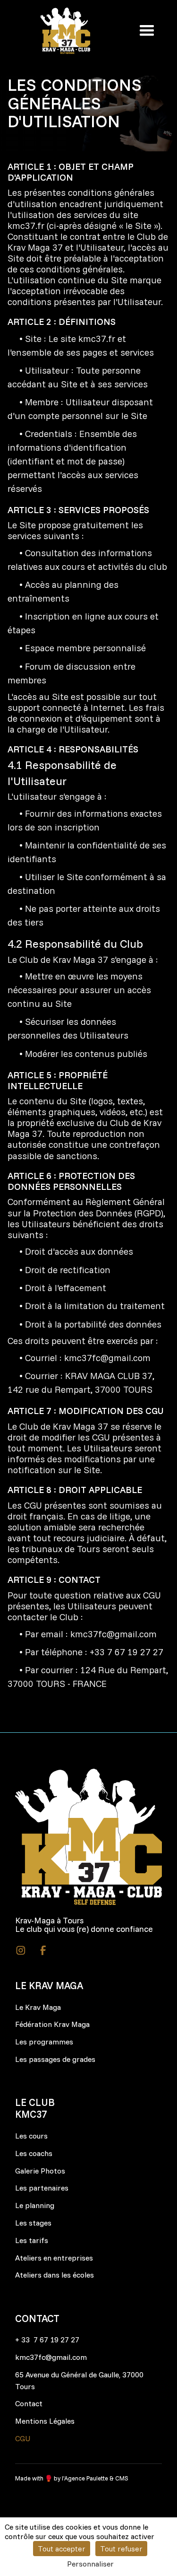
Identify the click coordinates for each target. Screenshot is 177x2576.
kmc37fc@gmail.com (107, 1358)
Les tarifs (32, 2240)
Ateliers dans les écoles (55, 2275)
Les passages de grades (55, 2059)
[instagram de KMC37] (21, 1950)
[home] (65, 31)
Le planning (35, 2205)
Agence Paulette (86, 2478)
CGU (23, 2438)
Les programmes (44, 2042)
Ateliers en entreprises (54, 2258)
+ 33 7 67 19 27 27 (47, 2340)
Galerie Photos (40, 2171)
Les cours (31, 2136)
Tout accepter (62, 2549)
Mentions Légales (45, 2421)
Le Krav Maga (38, 2007)
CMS (122, 2478)
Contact (29, 2403)
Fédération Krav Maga (52, 2024)
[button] (144, 31)
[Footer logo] (88, 1837)
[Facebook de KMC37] (43, 1950)
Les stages (33, 2223)
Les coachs (34, 2153)
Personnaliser (90, 2564)
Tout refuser (121, 2549)
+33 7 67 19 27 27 (126, 1652)
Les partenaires (42, 2188)
